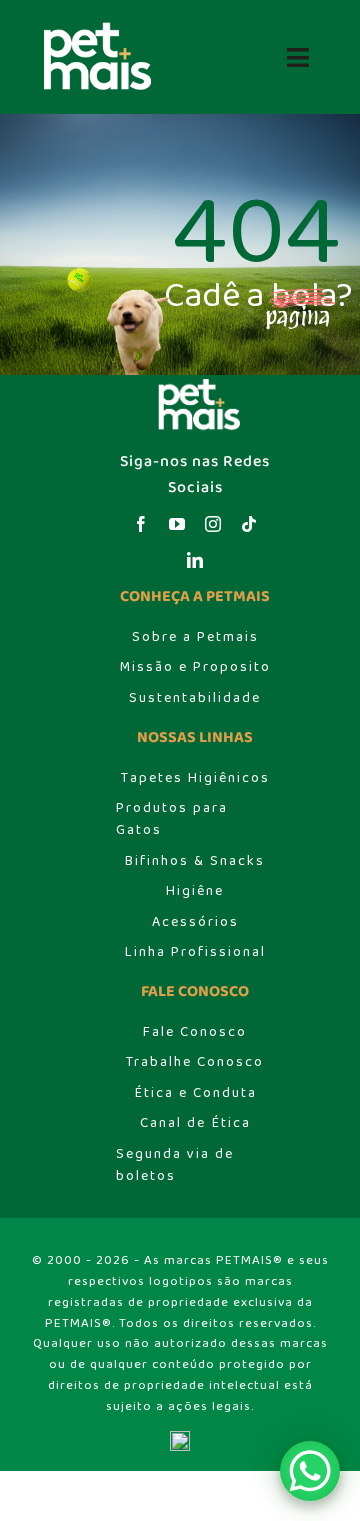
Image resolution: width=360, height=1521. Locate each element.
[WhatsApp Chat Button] (310, 1471)
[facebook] (141, 524)
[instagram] (213, 524)
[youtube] (177, 524)
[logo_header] (92, 27)
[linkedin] (195, 560)
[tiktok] (249, 524)
